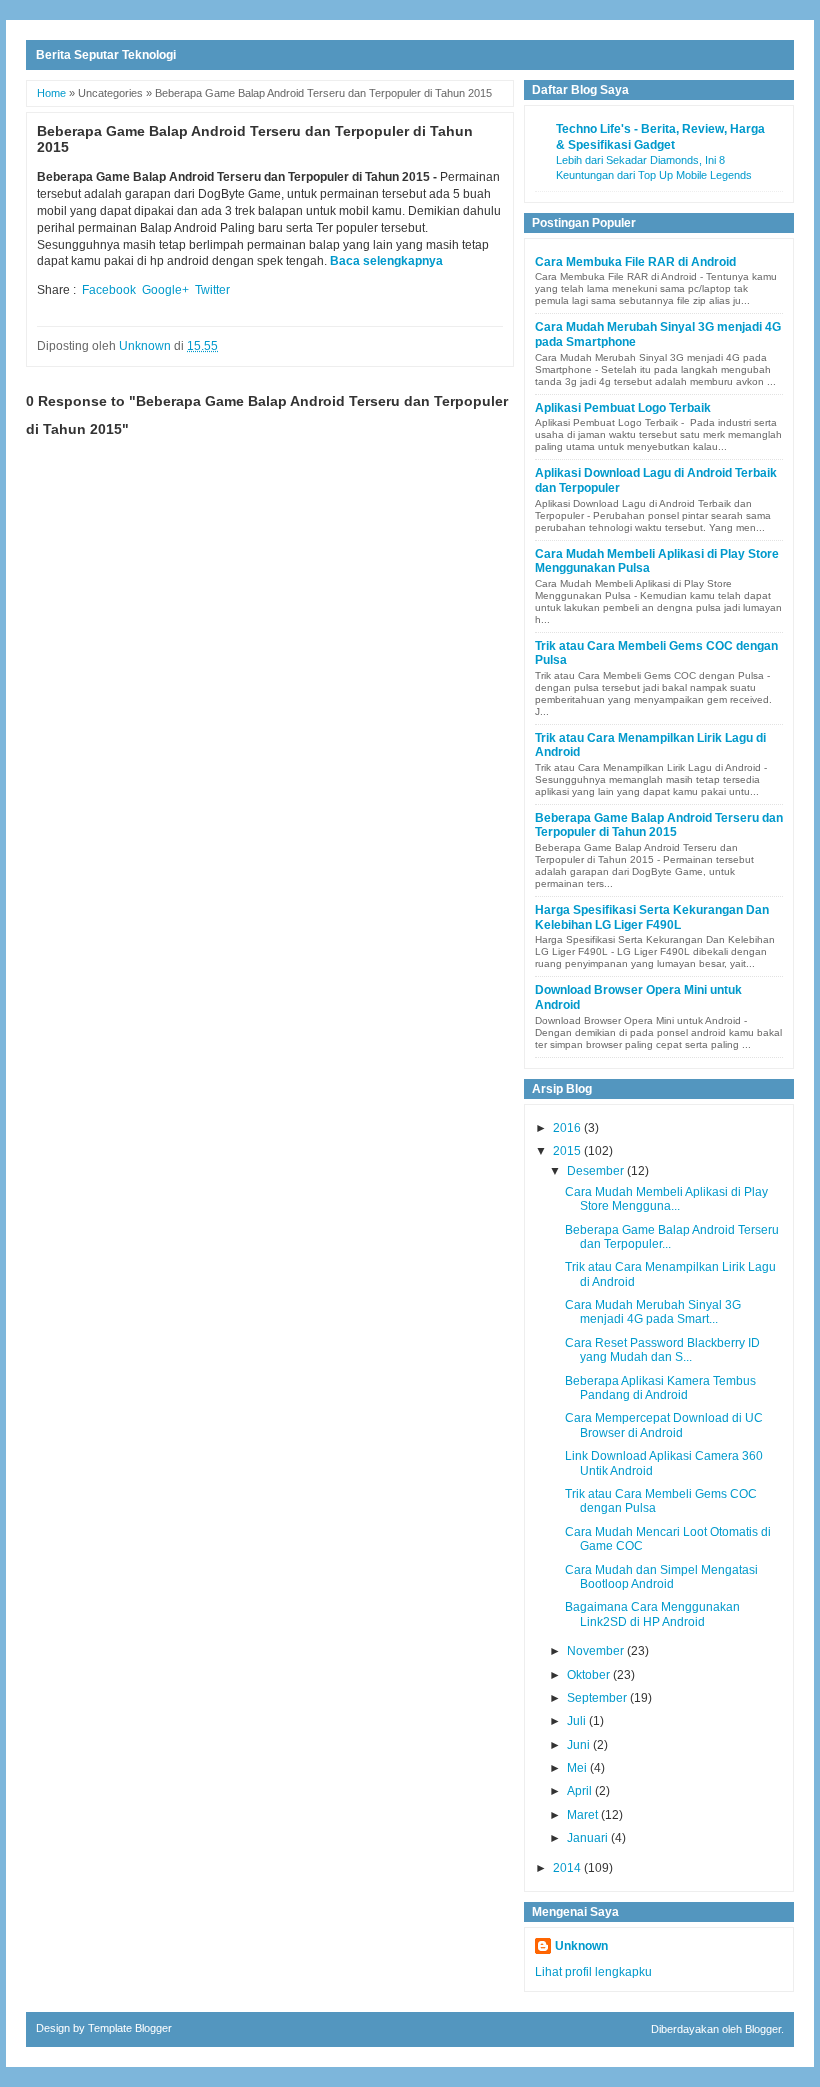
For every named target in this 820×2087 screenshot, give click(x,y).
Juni (580, 1745)
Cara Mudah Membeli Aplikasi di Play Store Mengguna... (666, 1199)
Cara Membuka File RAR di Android (635, 262)
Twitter (212, 290)
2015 (568, 1151)
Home (51, 93)
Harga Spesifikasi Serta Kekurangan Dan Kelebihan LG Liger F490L (652, 917)
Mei (578, 1768)
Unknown (581, 1946)
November (597, 1651)
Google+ (165, 290)
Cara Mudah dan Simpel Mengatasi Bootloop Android (661, 1577)
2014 (568, 1868)
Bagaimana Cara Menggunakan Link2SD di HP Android (652, 1614)
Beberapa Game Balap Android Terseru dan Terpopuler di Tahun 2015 (659, 825)
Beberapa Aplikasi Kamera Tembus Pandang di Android (660, 1388)
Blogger (763, 2029)
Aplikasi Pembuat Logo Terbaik (623, 408)
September (598, 1698)
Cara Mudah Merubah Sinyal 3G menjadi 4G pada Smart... (653, 1312)
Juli (578, 1721)
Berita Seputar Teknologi (106, 55)
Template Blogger (130, 2028)
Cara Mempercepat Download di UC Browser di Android (664, 1425)
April (581, 1791)
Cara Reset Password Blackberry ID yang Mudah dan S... (662, 1350)
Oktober (590, 1675)
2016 (568, 1128)
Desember (597, 1171)
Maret (584, 1815)
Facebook (109, 290)
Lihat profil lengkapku (593, 1972)
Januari (589, 1838)
